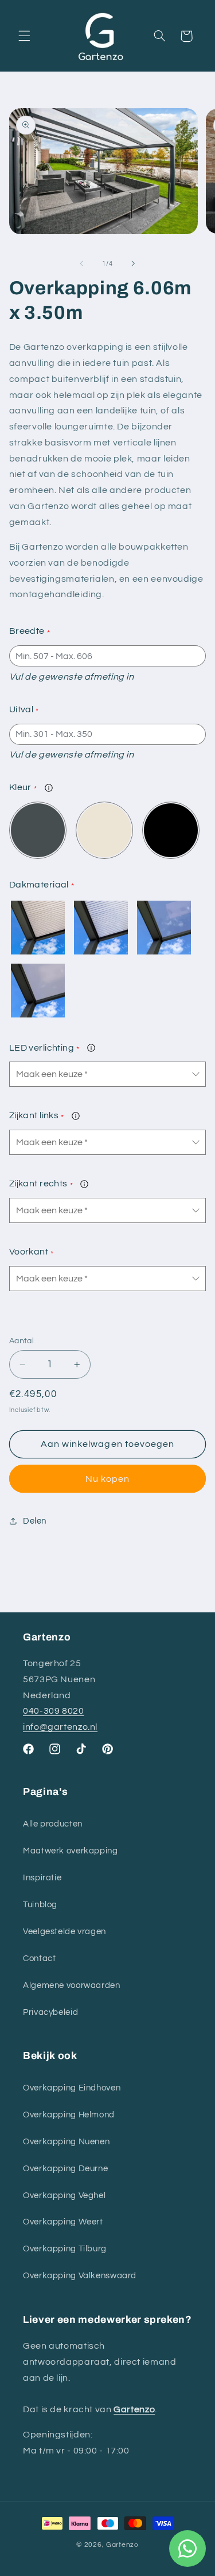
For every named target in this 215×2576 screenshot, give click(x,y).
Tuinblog (40, 1905)
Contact (39, 1958)
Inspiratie (42, 1878)
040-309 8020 (54, 1711)
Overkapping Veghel (64, 2196)
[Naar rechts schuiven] (134, 263)
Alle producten (53, 1824)
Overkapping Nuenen (66, 2142)
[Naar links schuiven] (81, 263)
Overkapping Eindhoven (72, 2088)
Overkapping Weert (63, 2222)
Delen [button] (35, 1521)
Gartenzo (122, 2545)
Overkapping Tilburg (65, 2249)
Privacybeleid (50, 2012)
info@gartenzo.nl (60, 1727)
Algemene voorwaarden (72, 1985)
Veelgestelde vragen (64, 1932)
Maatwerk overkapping (71, 1851)
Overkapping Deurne (65, 2169)
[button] (24, 36)
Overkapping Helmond (69, 2115)
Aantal (22, 1341)
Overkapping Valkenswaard (80, 2276)
